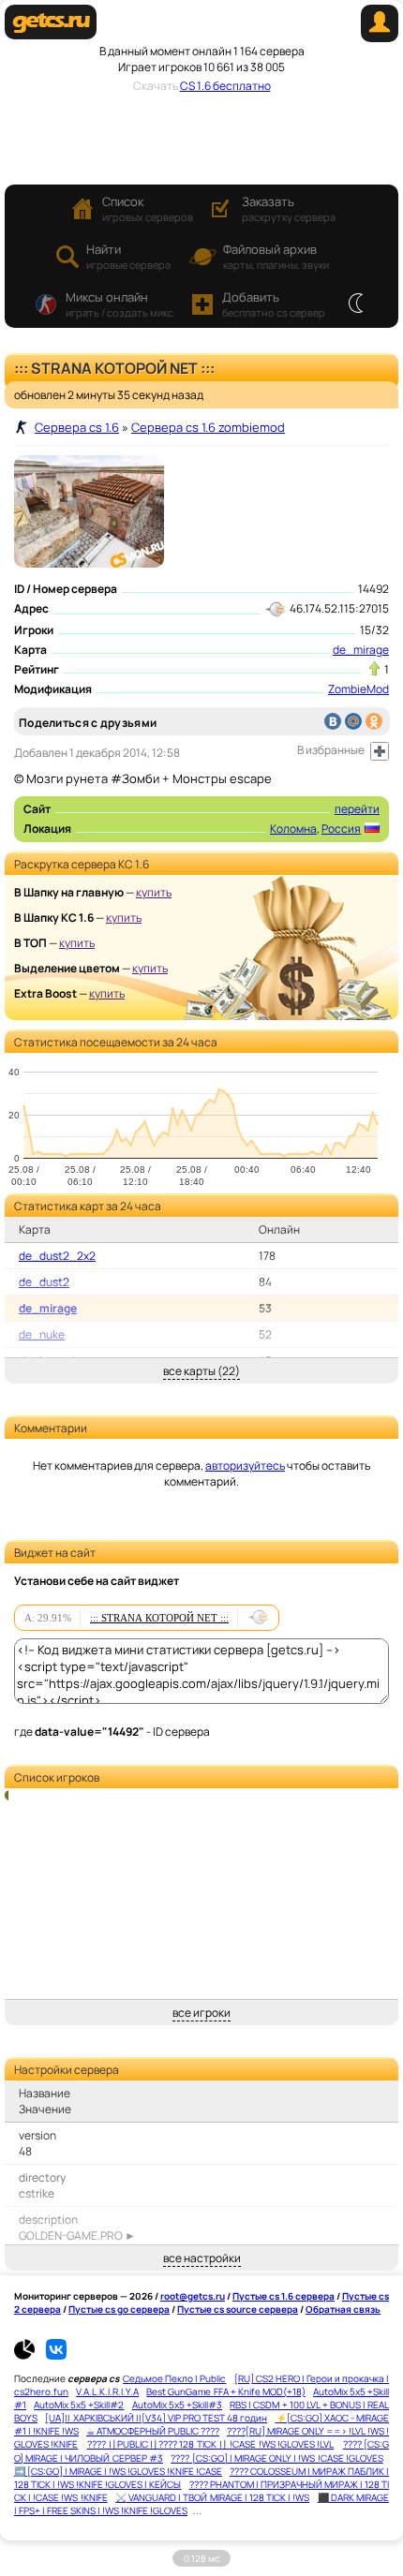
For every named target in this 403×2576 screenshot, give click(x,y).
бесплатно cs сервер (274, 304)
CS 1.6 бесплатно (225, 86)
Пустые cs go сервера (119, 2309)
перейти (357, 809)
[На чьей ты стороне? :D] (356, 304)
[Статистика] (29, 2356)
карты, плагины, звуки (276, 256)
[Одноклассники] (374, 721)
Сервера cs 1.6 (77, 427)
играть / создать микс (119, 304)
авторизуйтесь (245, 1466)
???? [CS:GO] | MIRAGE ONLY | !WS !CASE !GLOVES (276, 2458)
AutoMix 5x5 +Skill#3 (177, 2405)
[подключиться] (258, 1618)
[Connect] (380, 38)
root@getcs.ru (193, 2296)
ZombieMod (358, 689)
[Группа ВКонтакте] (56, 2356)
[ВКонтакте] (333, 721)
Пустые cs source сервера (238, 2309)
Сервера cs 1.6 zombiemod (208, 427)
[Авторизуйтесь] (380, 751)
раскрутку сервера (289, 208)
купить (154, 892)
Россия (341, 829)
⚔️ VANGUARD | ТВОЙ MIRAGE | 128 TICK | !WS (212, 2497)
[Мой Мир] (353, 721)
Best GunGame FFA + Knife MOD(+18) (225, 2391)
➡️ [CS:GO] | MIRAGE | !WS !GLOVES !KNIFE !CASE (118, 2471)
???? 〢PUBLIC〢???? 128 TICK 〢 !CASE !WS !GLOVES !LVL (211, 2444)
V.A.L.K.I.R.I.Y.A (107, 2391)
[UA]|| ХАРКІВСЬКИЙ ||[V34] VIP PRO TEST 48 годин (156, 2418)
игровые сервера (128, 256)
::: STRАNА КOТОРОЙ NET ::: (159, 1618)
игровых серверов (148, 208)
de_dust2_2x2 (57, 1256)
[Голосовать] (374, 669)
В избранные (331, 750)
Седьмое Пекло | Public (174, 2378)
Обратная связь (343, 2309)
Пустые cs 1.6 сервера (284, 2296)
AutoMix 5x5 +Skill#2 (79, 2405)
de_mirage (361, 650)
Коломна (293, 829)
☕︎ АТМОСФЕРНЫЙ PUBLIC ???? (153, 2431)
